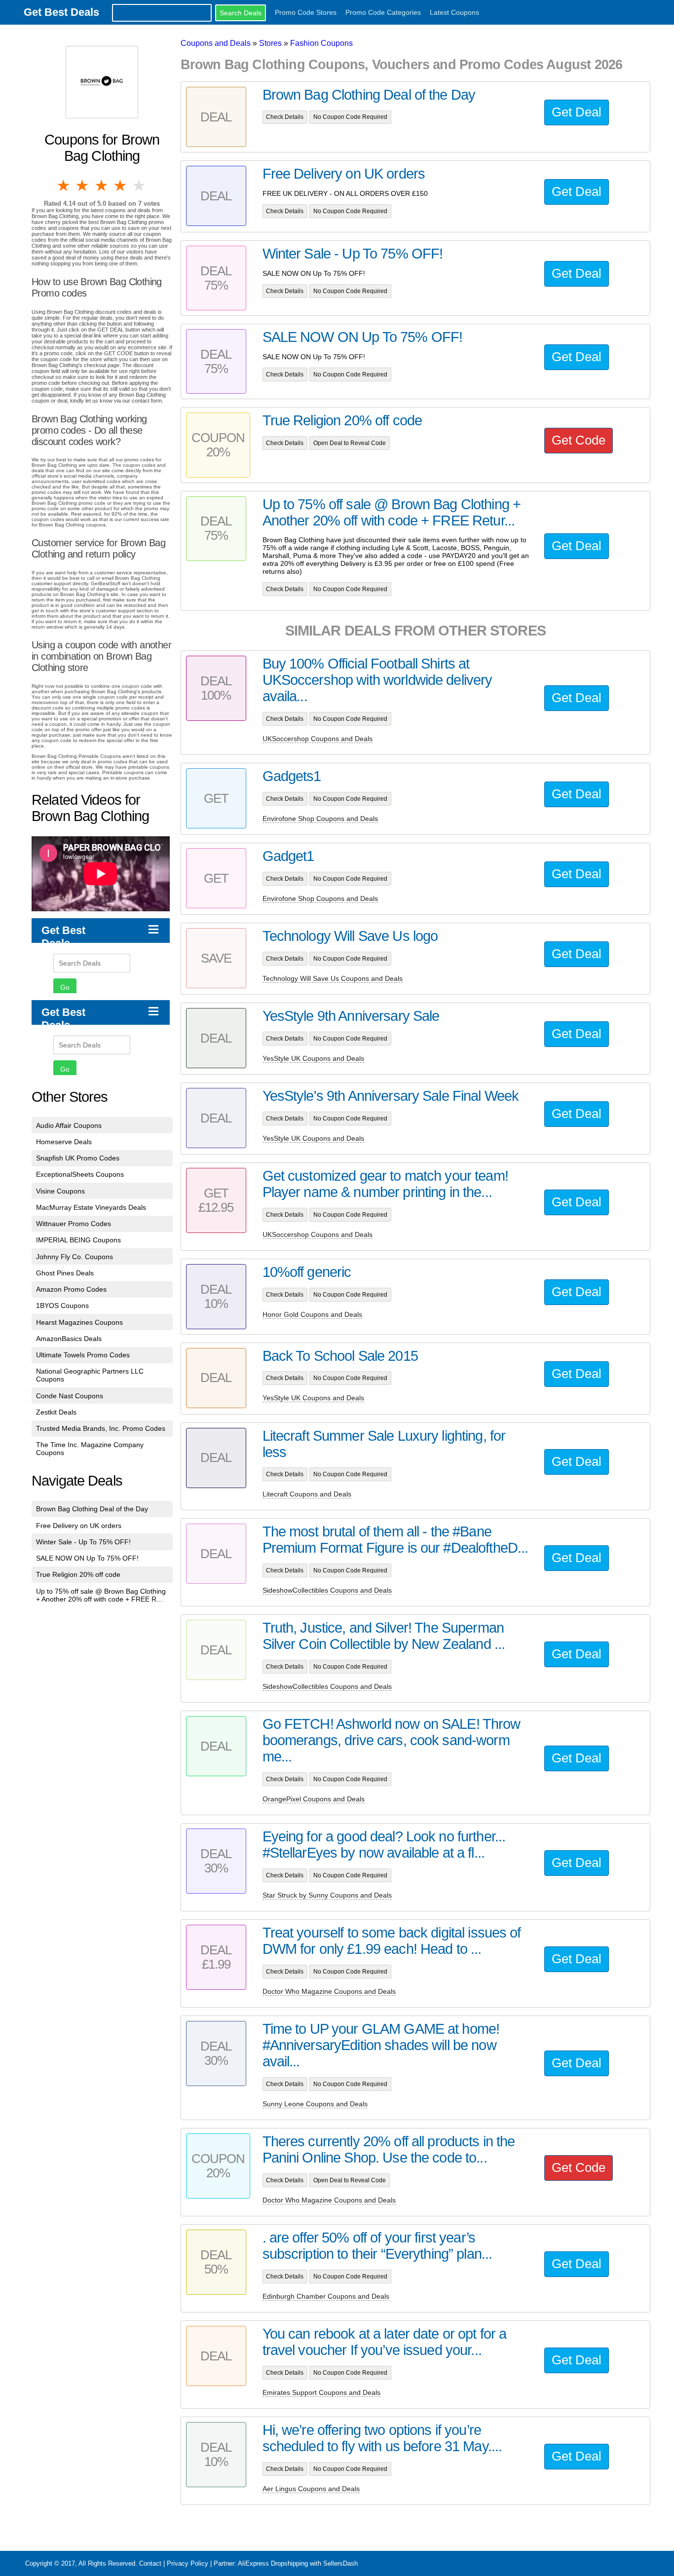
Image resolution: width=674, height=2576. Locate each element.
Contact (150, 2563)
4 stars (121, 186)
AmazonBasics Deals (69, 1339)
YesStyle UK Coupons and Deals (313, 1058)
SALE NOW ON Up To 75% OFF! (87, 1558)
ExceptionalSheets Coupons (80, 1174)
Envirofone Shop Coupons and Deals (320, 819)
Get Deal (577, 112)
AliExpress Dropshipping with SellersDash (298, 2563)
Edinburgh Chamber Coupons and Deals (326, 2296)
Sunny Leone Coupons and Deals (315, 2104)
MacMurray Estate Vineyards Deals (91, 1207)
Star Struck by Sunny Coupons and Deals (327, 1895)
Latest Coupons (454, 12)
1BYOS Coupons (62, 1306)
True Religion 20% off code (78, 1574)
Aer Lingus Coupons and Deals (311, 2489)
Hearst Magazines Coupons (79, 1322)
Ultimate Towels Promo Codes (83, 1355)
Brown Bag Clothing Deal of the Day (92, 1509)
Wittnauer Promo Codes (74, 1224)
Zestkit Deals (56, 1412)
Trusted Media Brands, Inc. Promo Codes (101, 1428)
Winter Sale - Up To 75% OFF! (83, 1542)
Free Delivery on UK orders (79, 1526)
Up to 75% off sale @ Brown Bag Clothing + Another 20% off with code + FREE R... (101, 1595)
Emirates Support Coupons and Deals (321, 2392)
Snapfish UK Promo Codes (78, 1158)
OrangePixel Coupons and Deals (314, 1799)
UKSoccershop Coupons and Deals (318, 739)
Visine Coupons (60, 1191)
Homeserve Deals (64, 1142)
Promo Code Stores (306, 12)
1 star (64, 186)
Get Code (579, 440)
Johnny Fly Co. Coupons (75, 1257)
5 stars (140, 186)
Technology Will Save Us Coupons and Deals (333, 978)
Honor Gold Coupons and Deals (312, 1314)
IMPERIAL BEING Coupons (78, 1240)
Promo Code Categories (383, 12)
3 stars (102, 186)
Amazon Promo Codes (71, 1289)
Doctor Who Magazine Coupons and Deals (329, 1991)
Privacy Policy (187, 2563)
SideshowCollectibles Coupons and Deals (327, 1590)
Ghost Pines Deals (65, 1273)
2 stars (83, 186)
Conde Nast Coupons (70, 1396)
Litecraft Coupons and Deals (307, 1494)
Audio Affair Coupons (69, 1125)
